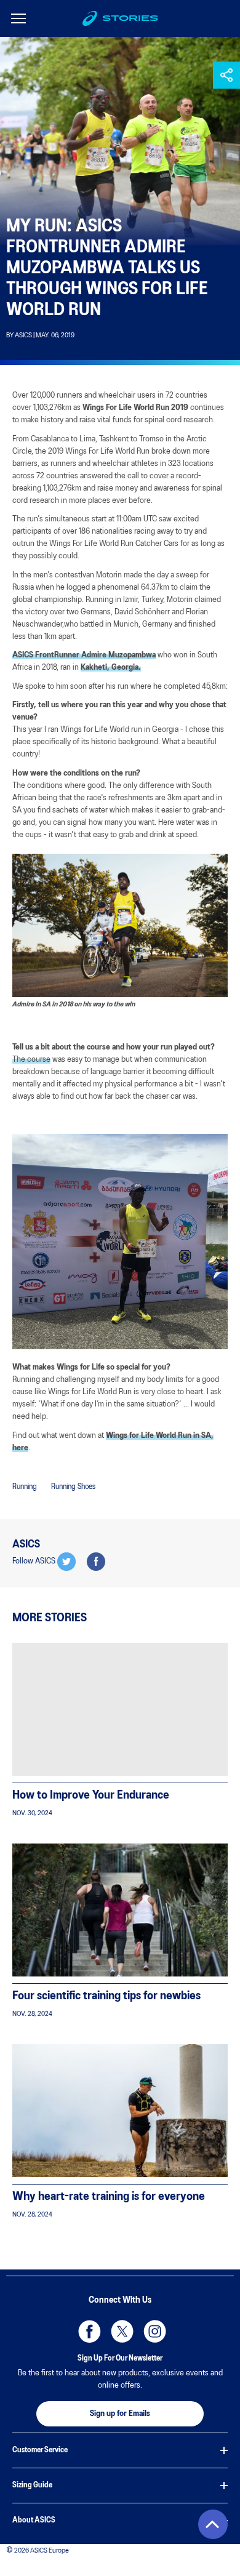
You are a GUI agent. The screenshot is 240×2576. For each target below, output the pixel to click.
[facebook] (96, 1562)
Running (25, 1487)
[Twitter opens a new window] (120, 2329)
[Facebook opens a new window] (87, 2329)
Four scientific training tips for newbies (106, 1996)
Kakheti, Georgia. (111, 668)
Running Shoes (73, 1487)
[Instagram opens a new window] (153, 2329)
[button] (226, 75)
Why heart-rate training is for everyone (109, 2197)
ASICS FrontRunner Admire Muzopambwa (84, 655)
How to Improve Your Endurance (91, 1796)
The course (31, 1060)
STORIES (130, 18)
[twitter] (66, 1562)
